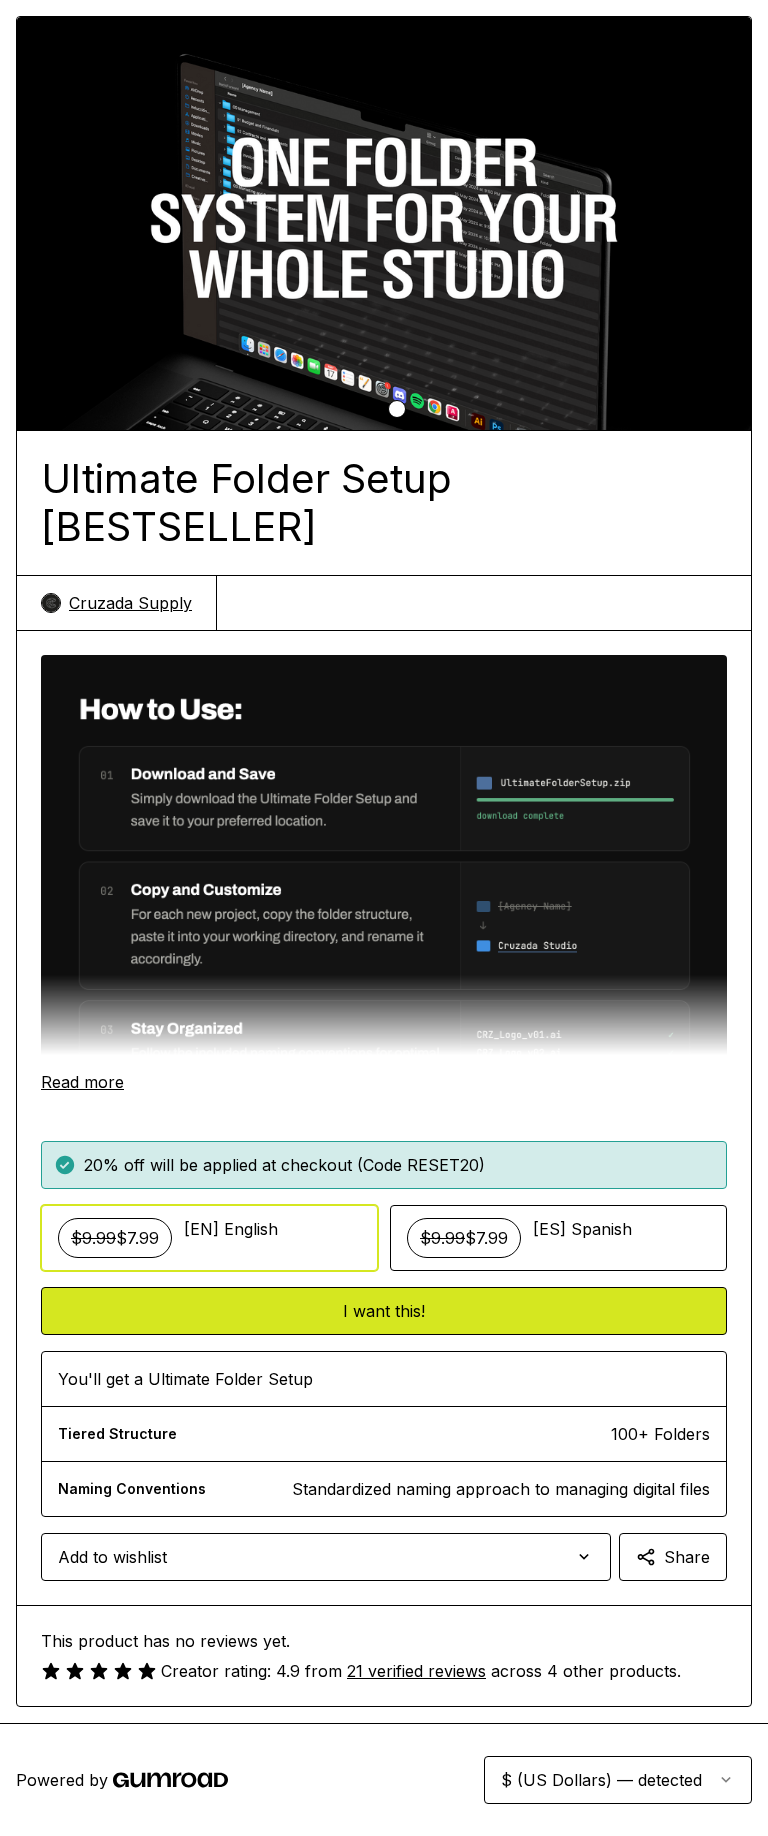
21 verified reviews (416, 1671)
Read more (82, 1082)
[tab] (371, 409)
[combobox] (326, 1557)
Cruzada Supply (130, 603)
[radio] (209, 1238)
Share (687, 1557)
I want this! (384, 1311)
